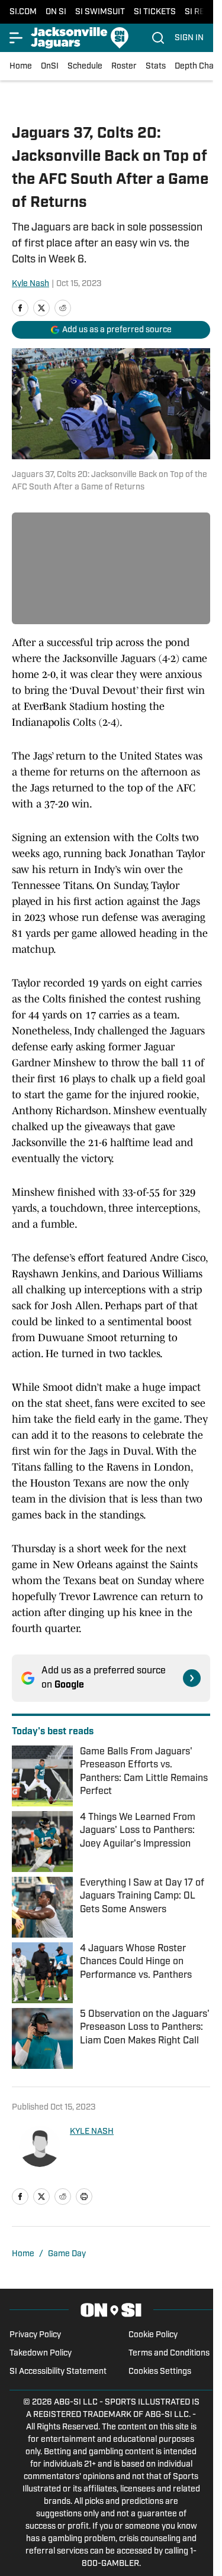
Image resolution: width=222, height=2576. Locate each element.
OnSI (50, 66)
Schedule (85, 66)
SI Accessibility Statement (58, 2372)
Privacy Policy (35, 2335)
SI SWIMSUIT (100, 12)
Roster (124, 66)
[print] (84, 2197)
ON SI (56, 12)
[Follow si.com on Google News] (192, 1678)
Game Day (67, 2254)
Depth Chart (197, 66)
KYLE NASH (92, 2132)
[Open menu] (17, 38)
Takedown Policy (41, 2353)
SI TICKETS (155, 12)
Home (21, 66)
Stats (156, 66)
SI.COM (23, 12)
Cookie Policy (153, 2335)
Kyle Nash (30, 284)
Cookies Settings (160, 2372)
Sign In (189, 38)
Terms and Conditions (169, 2353)
